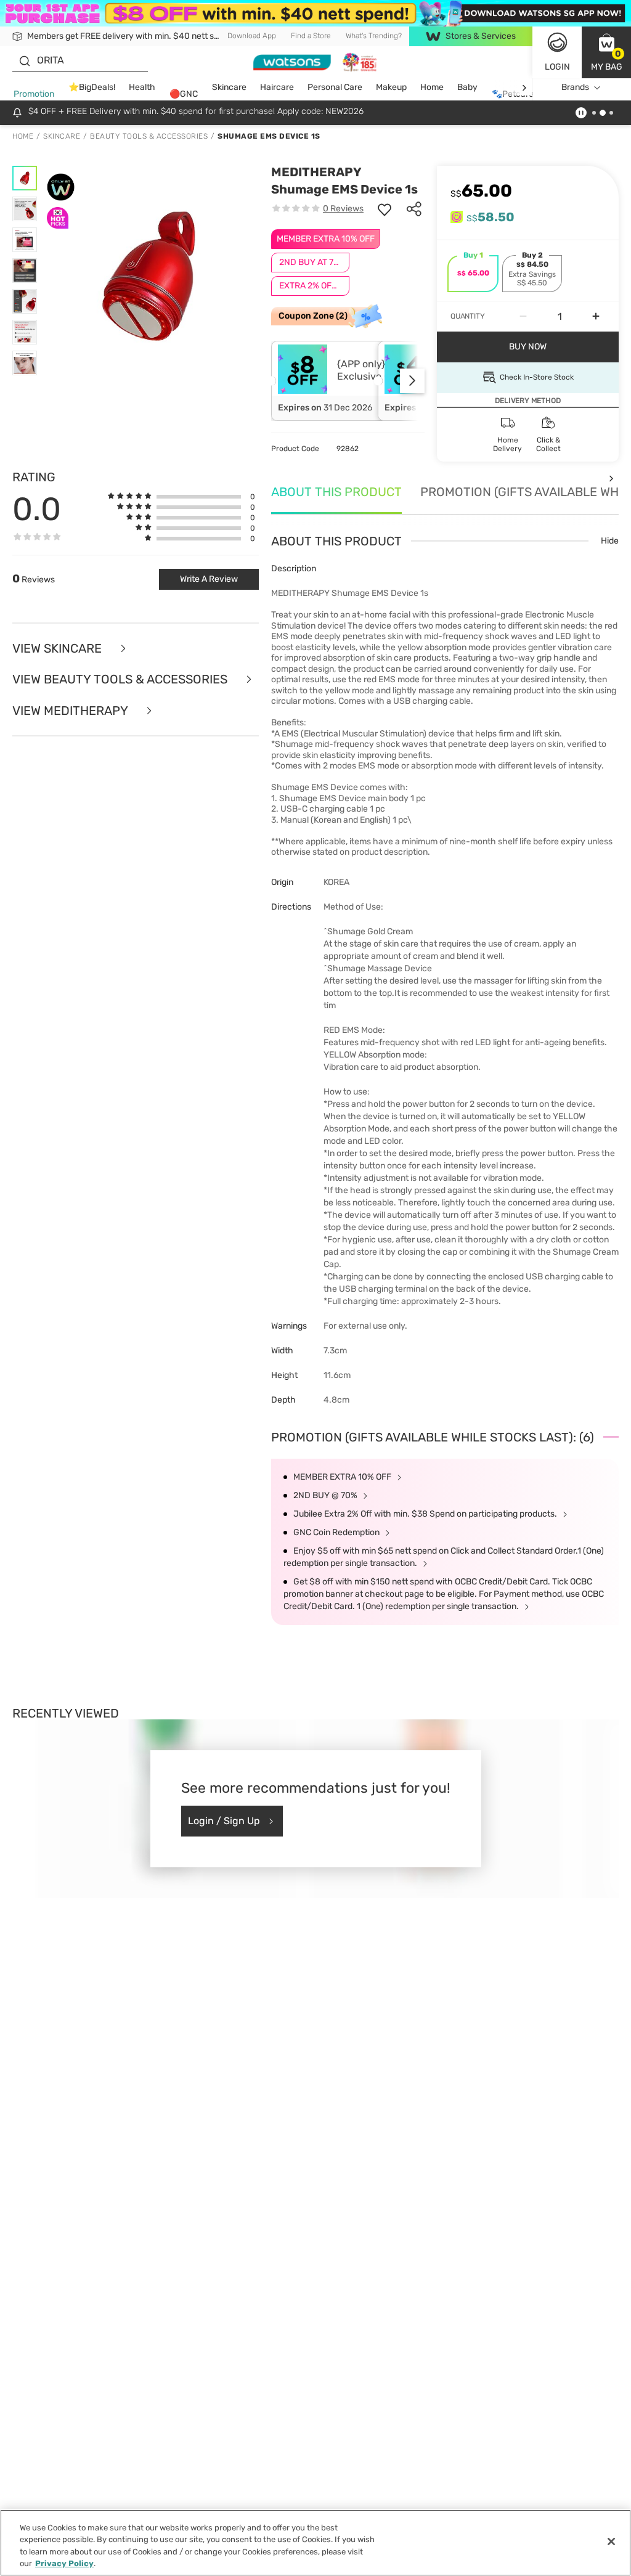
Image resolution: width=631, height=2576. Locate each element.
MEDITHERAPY (316, 172)
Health (142, 87)
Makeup (391, 87)
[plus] (596, 317)
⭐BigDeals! (92, 87)
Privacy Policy (64, 2563)
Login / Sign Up (224, 1821)
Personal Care (335, 87)
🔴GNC (184, 94)
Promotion (34, 94)
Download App (252, 36)
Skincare (229, 87)
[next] (524, 88)
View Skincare (59, 649)
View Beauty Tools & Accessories (121, 679)
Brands (575, 87)
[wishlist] (385, 209)
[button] (606, 52)
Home (432, 87)
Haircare (277, 87)
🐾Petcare (513, 94)
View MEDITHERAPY (71, 711)
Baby (467, 87)
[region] (315, 2543)
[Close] (611, 2541)
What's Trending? (374, 36)
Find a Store (311, 36)
